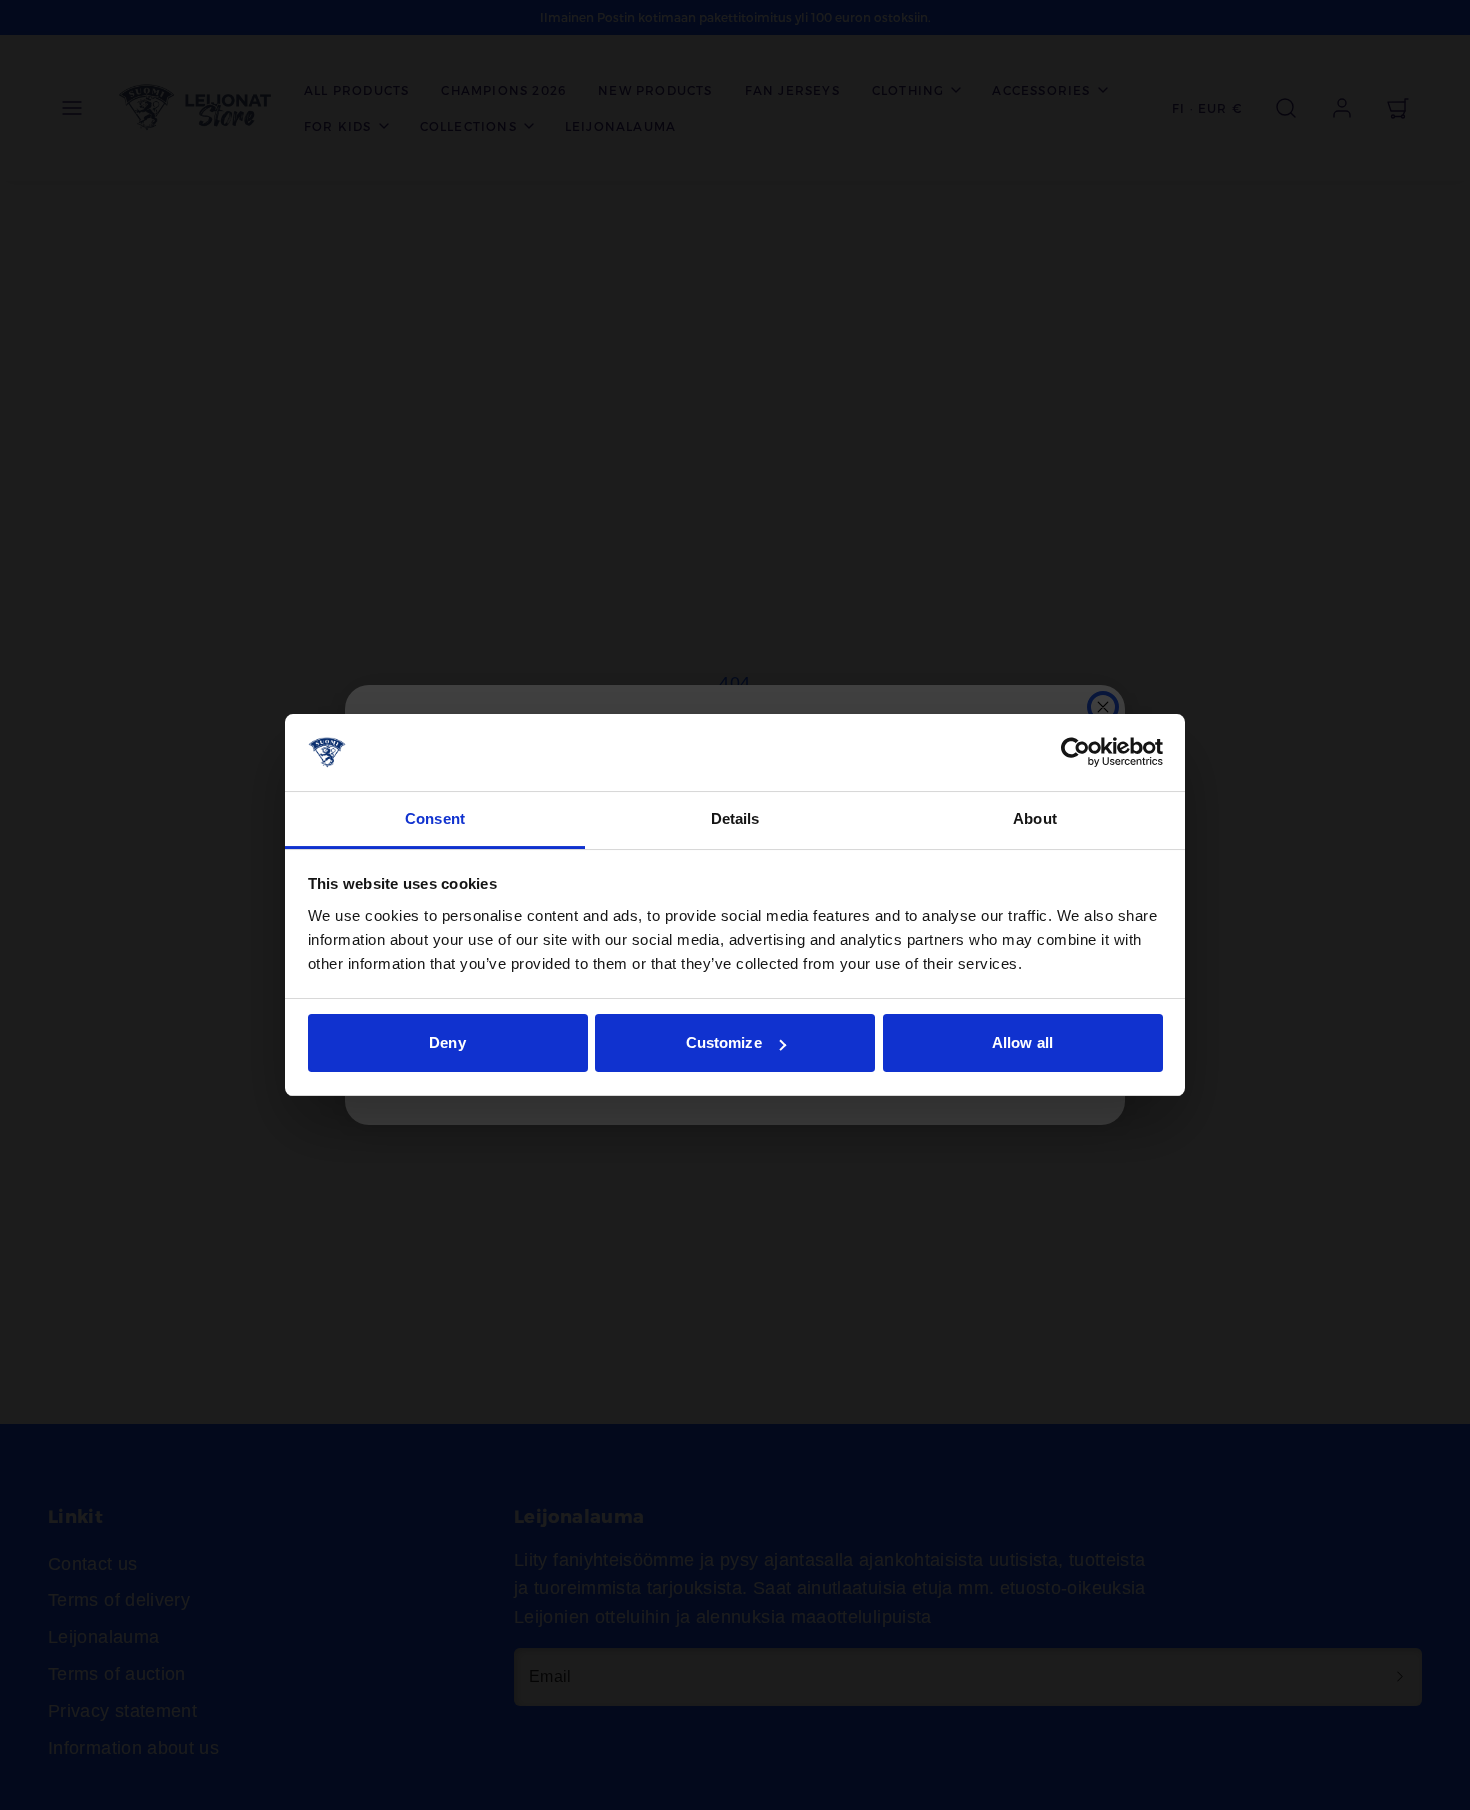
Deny (447, 1042)
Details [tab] (735, 818)
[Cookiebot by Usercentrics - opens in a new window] (1075, 753)
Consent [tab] (435, 818)
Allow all (1022, 1042)
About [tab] (1035, 818)
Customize (724, 1042)
